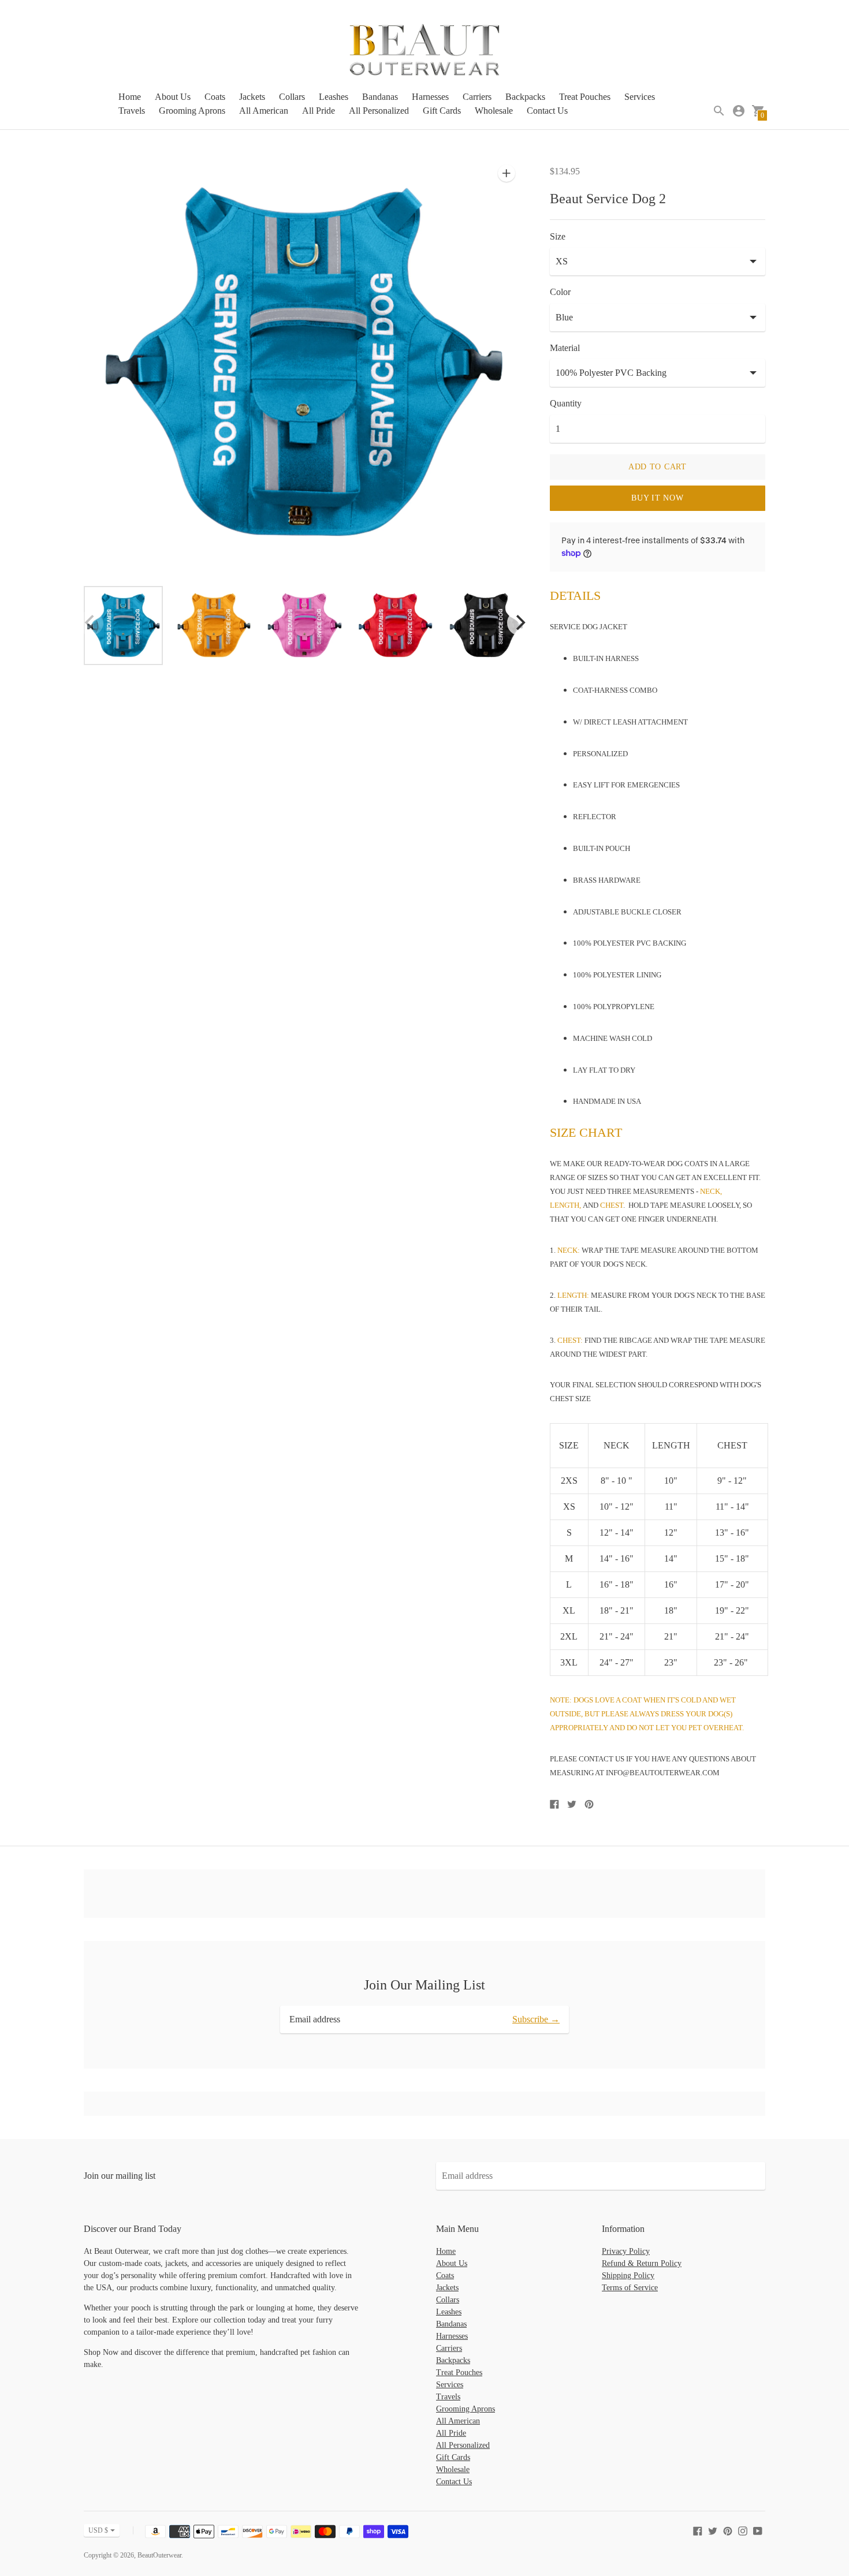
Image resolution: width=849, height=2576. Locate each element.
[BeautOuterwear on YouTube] (758, 2530)
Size (558, 236)
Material (565, 348)
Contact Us (547, 111)
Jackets (252, 97)
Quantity (566, 403)
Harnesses (430, 97)
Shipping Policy (628, 2276)
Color (560, 292)
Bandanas (380, 97)
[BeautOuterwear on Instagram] (743, 2530)
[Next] (520, 623)
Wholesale (494, 111)
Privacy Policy (626, 2251)
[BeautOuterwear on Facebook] (698, 2530)
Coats (215, 97)
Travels (132, 111)
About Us (173, 97)
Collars (292, 97)
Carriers (477, 97)
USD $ (98, 2530)
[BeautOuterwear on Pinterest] (728, 2530)
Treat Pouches (585, 97)
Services (640, 97)
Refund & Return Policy (642, 2263)
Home (130, 97)
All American (264, 111)
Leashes (334, 97)
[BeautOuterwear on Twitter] (713, 2530)
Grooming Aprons (192, 111)
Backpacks (525, 97)
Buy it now (657, 498)
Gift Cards (442, 111)
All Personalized (379, 111)
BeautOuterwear (159, 2555)
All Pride (319, 111)
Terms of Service (630, 2288)
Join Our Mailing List (425, 1985)
